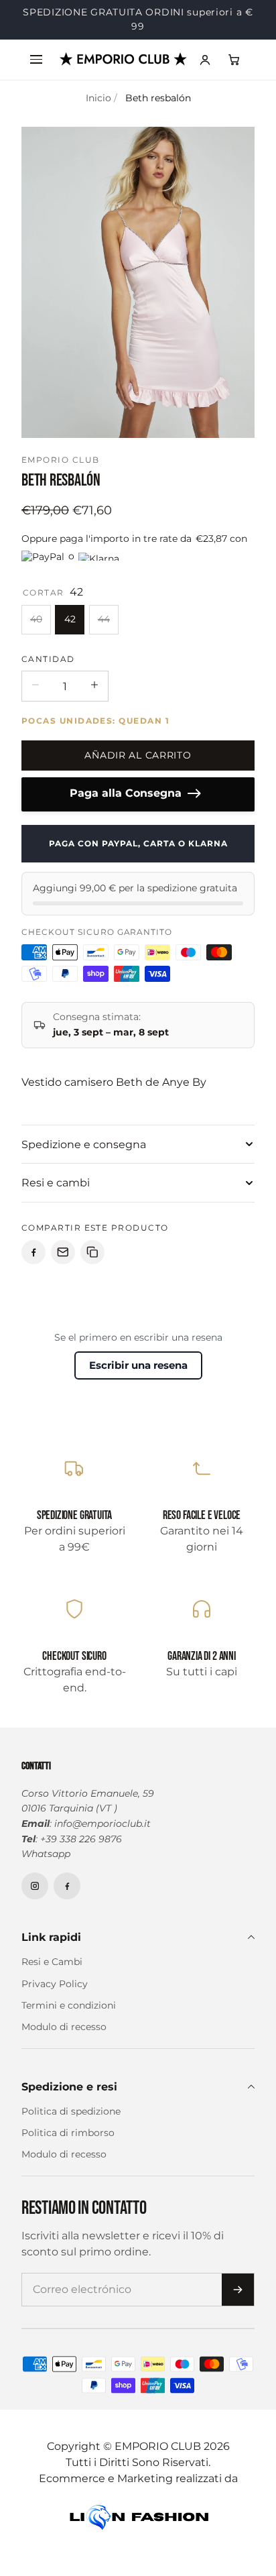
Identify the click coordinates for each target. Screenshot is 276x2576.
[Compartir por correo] (63, 1266)
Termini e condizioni (69, 2019)
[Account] (205, 74)
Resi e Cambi (52, 1976)
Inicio (98, 112)
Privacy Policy (55, 1998)
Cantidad (48, 673)
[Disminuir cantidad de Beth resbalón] (36, 699)
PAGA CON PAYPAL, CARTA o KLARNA (141, 857)
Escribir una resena (138, 1379)
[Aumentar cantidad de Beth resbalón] (94, 699)
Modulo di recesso (64, 2041)
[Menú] (36, 74)
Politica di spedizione (71, 2125)
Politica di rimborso (68, 2147)
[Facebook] (67, 1900)
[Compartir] (33, 1266)
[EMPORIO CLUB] (123, 73)
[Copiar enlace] (92, 1266)
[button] (234, 74)
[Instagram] (35, 1900)
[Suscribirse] (238, 2304)
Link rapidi (51, 1951)
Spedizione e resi (69, 2101)
